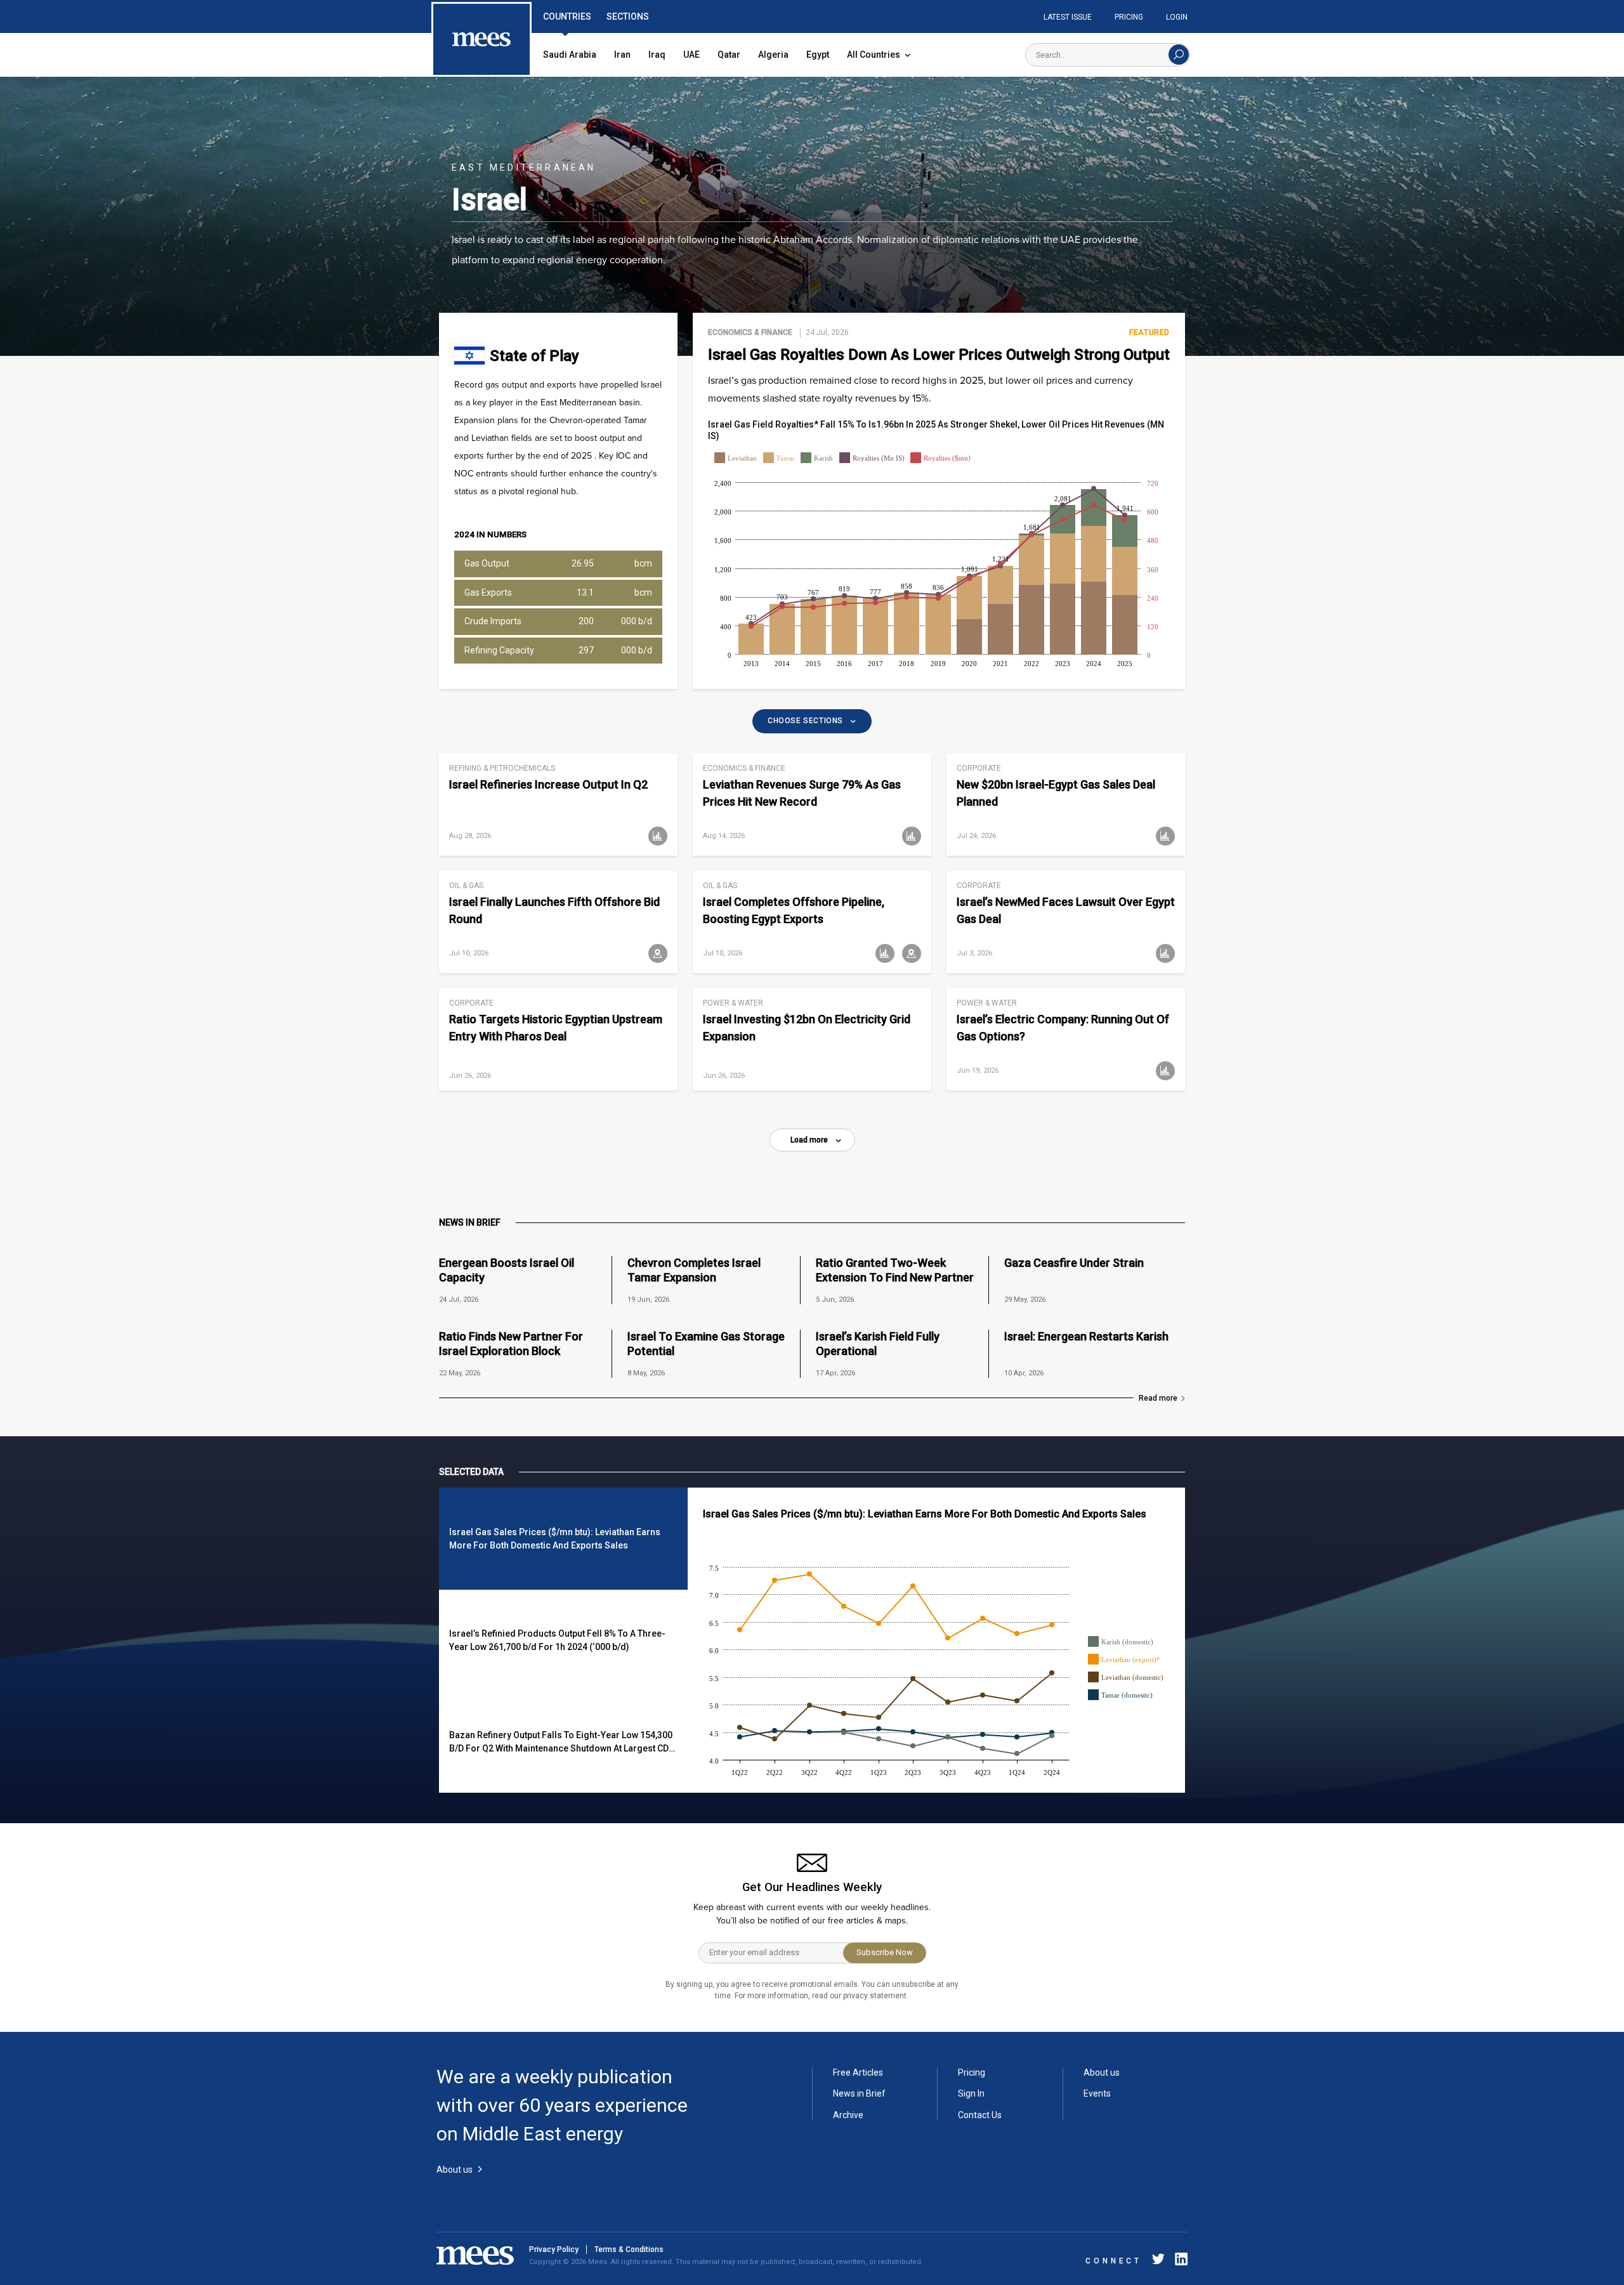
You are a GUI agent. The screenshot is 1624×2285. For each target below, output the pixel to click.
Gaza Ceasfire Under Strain (1074, 1263)
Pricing (1129, 17)
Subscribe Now (885, 1952)
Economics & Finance (750, 332)
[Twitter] (1158, 2261)
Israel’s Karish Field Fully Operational (878, 1344)
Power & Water (733, 1003)
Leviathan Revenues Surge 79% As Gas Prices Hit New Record (802, 793)
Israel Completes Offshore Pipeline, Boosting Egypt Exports (794, 910)
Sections (628, 16)
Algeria (773, 55)
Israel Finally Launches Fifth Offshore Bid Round (554, 910)
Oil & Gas (466, 886)
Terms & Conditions (629, 2249)
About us (1102, 2072)
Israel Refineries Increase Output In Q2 (548, 784)
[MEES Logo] (481, 40)
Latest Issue (1068, 17)
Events (1097, 2093)
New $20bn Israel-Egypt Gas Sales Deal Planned (1056, 793)
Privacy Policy (554, 2249)
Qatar (729, 55)
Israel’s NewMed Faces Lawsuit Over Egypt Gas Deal (1066, 910)
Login (1177, 17)
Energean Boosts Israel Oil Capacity (507, 1270)
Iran (622, 55)
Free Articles (858, 2072)
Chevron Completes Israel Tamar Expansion (694, 1270)
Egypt (818, 55)
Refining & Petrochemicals (502, 768)
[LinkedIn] (1179, 2261)
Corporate (979, 768)
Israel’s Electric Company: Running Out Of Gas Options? (1063, 1028)
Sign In (971, 2093)
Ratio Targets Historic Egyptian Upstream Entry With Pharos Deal (556, 1028)
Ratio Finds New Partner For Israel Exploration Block (511, 1344)
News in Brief (859, 2093)
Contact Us (980, 2115)
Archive (848, 2115)
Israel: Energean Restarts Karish (1086, 1336)
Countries (567, 16)
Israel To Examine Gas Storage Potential (706, 1344)
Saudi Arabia (570, 55)
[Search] (1179, 55)
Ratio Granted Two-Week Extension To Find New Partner (895, 1270)
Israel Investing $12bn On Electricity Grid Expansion (807, 1028)
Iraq (657, 55)
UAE (691, 55)
